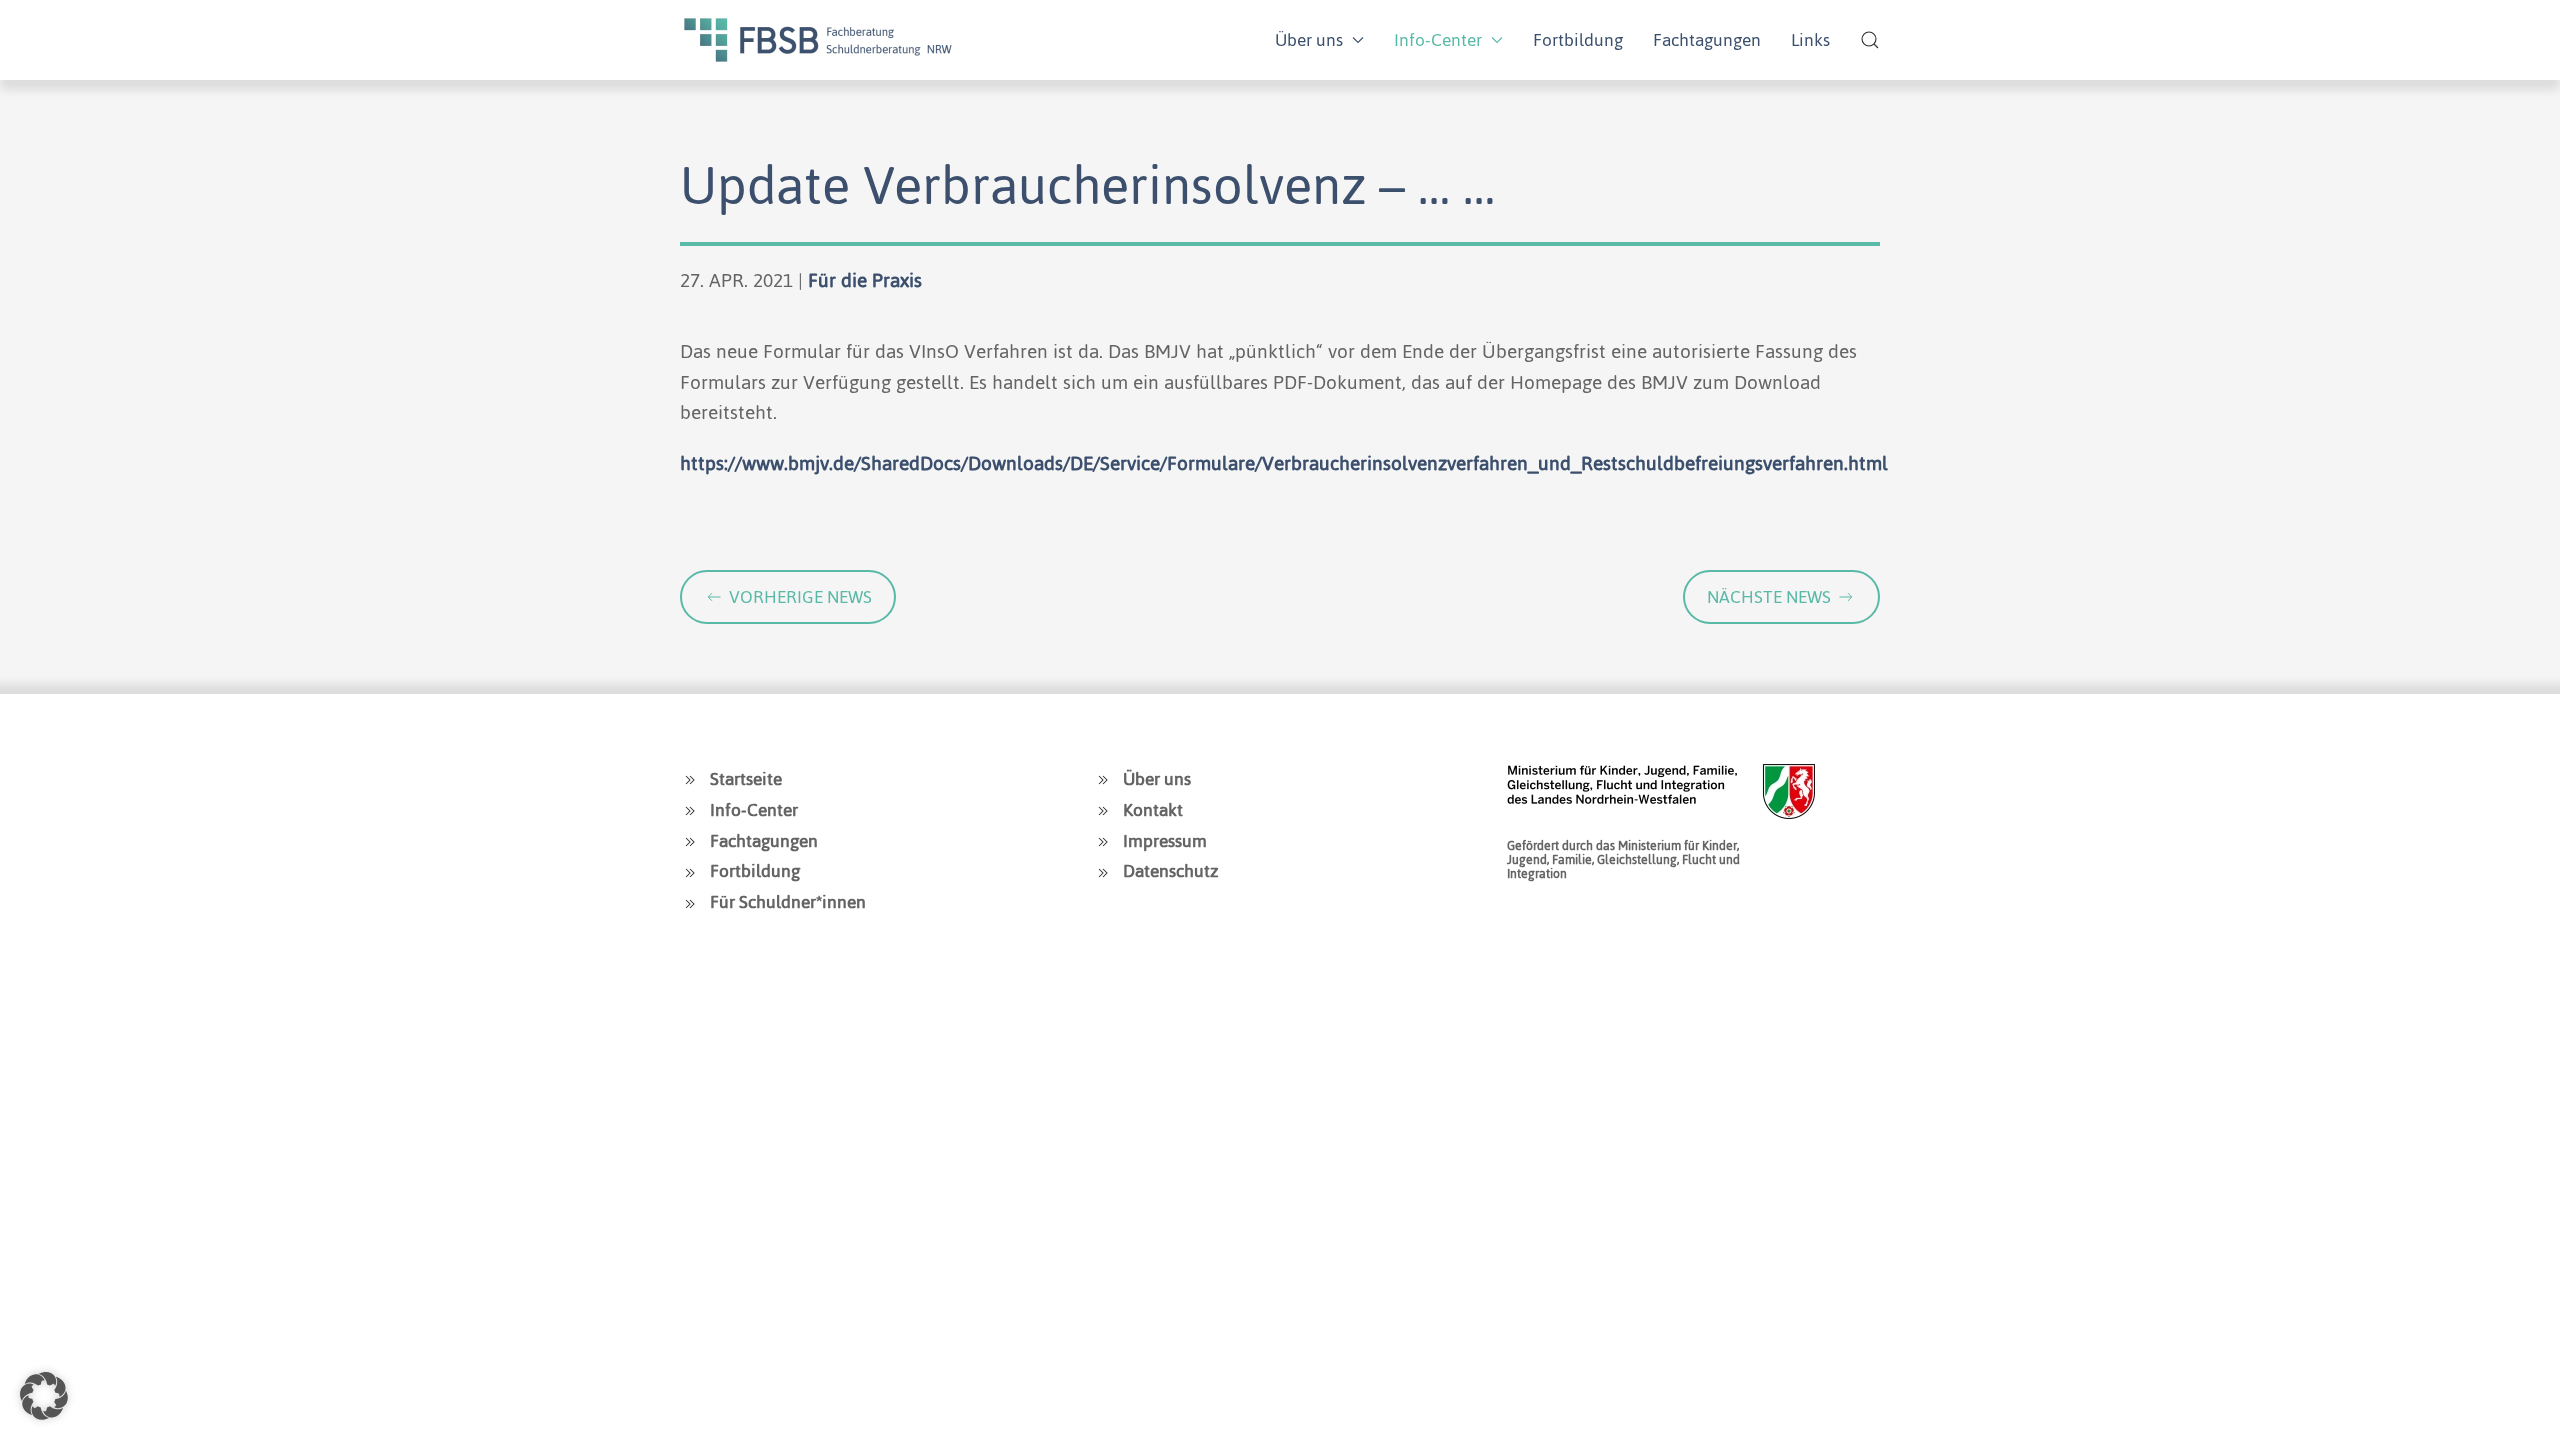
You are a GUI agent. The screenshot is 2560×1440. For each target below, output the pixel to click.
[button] (1870, 40)
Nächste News (1769, 597)
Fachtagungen (1707, 40)
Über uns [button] (1309, 40)
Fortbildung (1578, 40)
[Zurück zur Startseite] (818, 40)
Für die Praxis (865, 280)
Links (1810, 40)
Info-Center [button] (1438, 40)
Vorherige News (800, 597)
